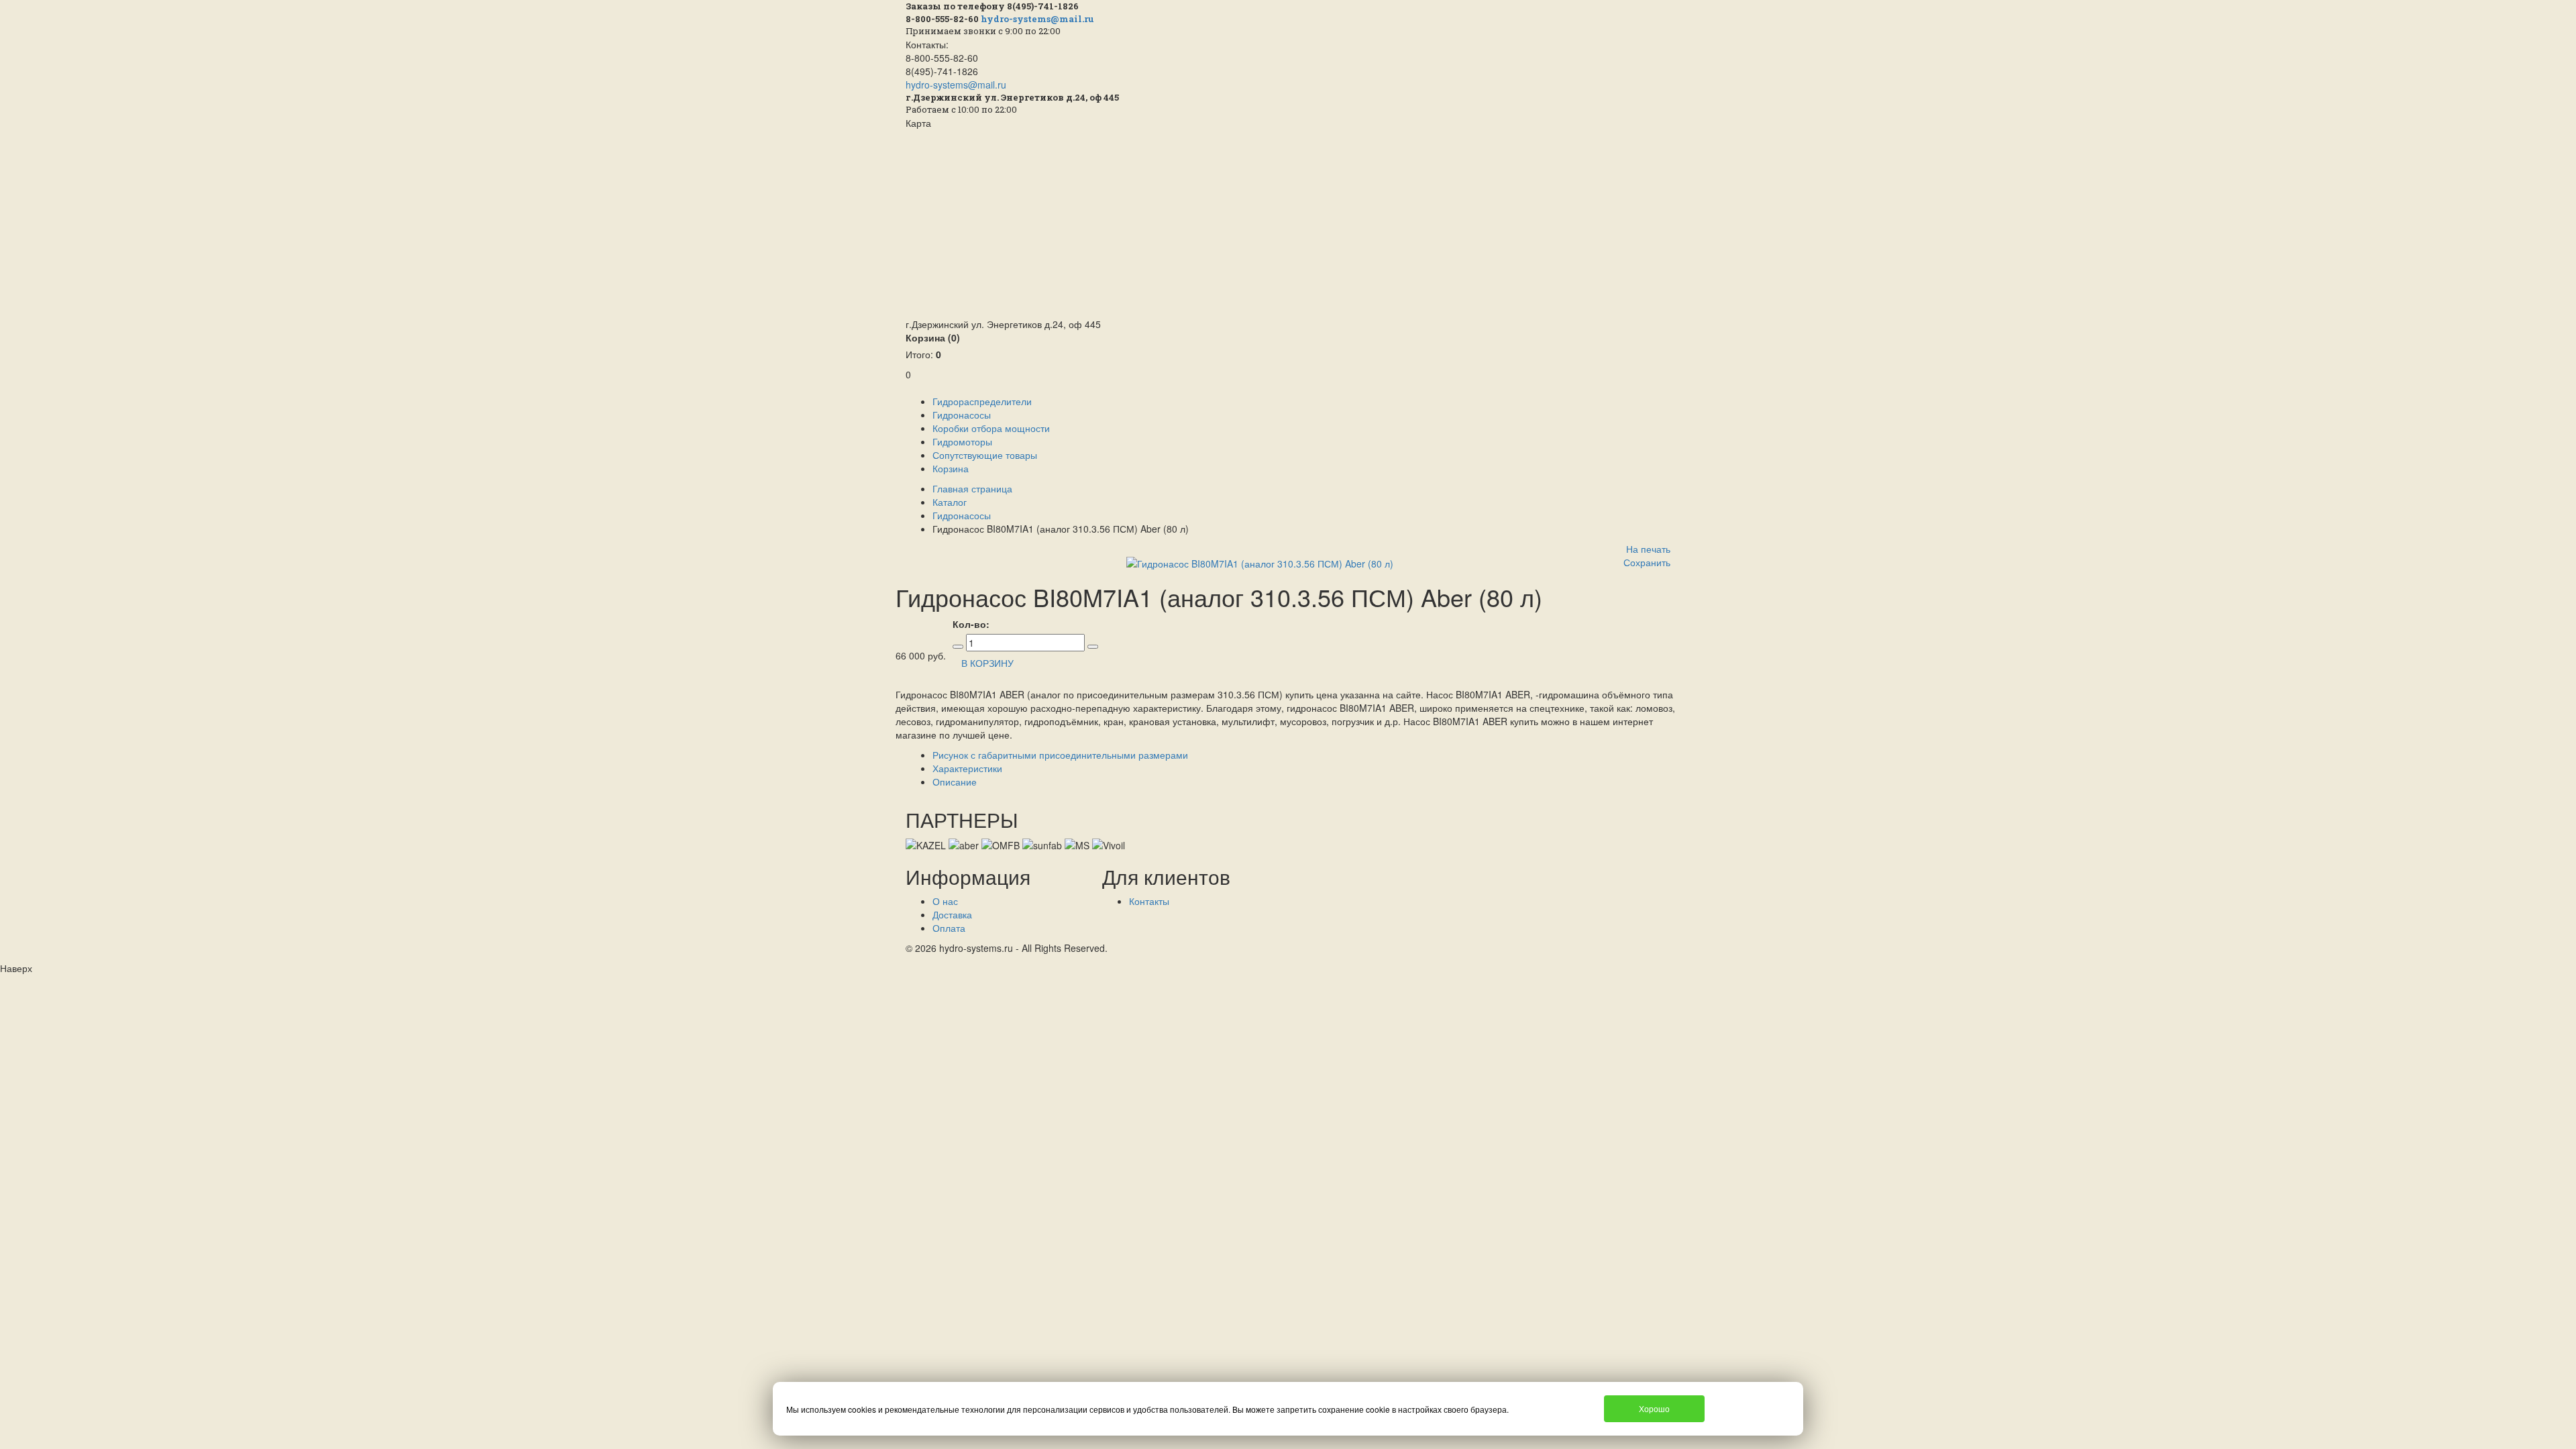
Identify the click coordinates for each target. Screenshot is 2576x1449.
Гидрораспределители (982, 401)
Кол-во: (971, 624)
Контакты (1149, 901)
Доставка (952, 914)
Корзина (933, 337)
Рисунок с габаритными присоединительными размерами (1060, 755)
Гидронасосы (962, 415)
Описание (955, 782)
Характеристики (967, 768)
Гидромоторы (962, 441)
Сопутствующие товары (985, 455)
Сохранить (1647, 562)
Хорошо (1654, 1408)
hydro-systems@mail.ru (1037, 19)
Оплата (949, 928)
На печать (1648, 549)
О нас (945, 901)
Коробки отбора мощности (991, 428)
